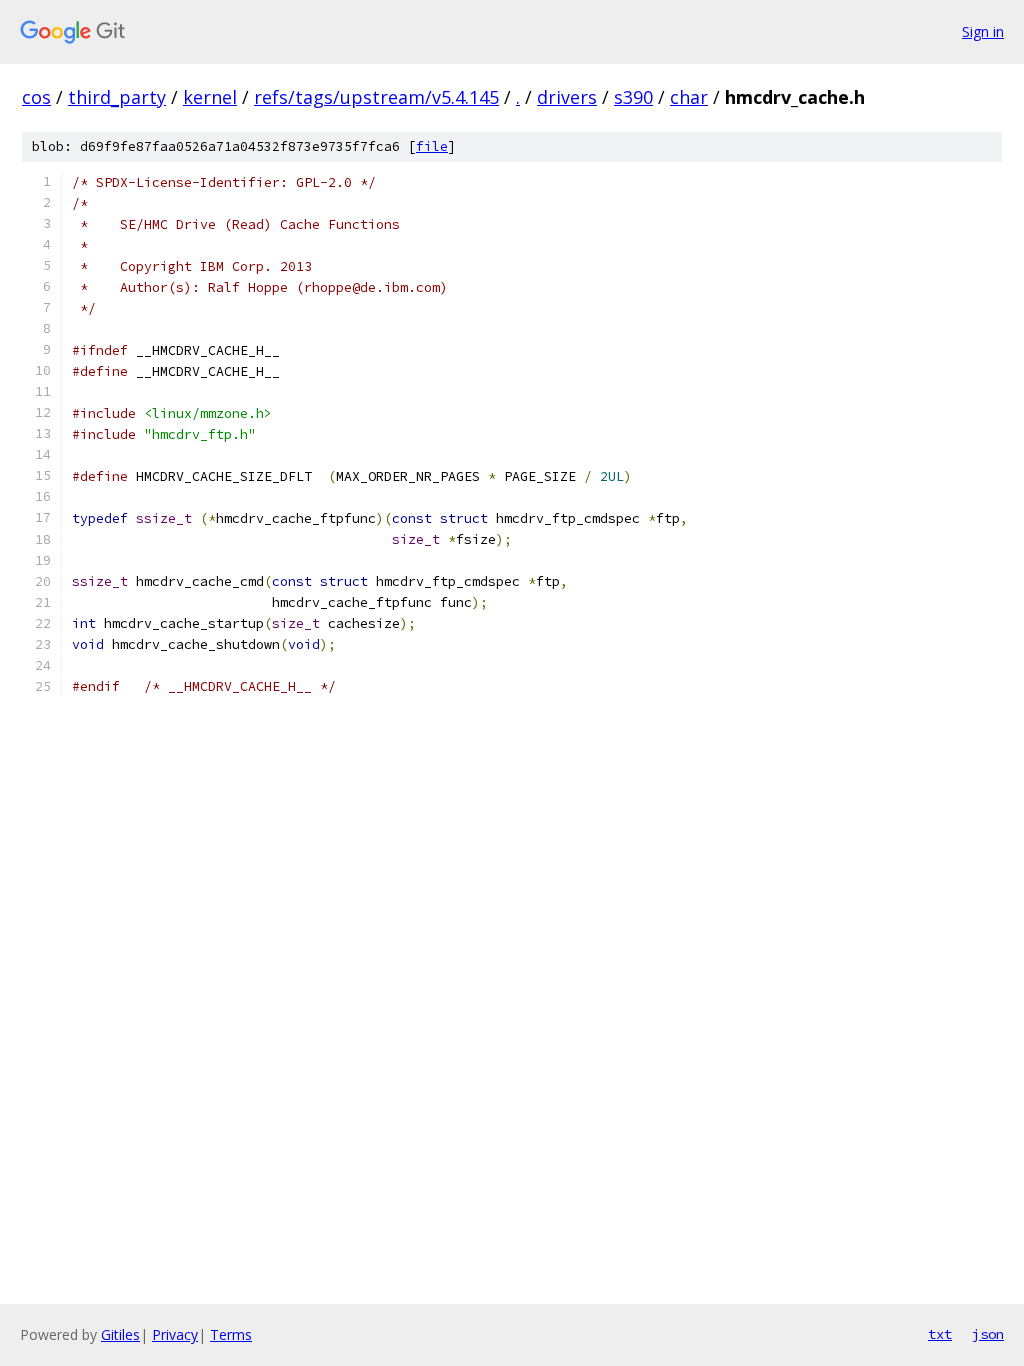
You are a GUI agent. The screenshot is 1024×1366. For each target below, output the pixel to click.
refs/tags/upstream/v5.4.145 (376, 97)
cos (36, 97)
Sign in (983, 31)
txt (940, 1334)
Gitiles (120, 1334)
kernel (210, 97)
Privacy (175, 1334)
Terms (231, 1334)
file (432, 146)
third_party (117, 97)
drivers (567, 97)
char (689, 97)
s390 (633, 97)
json (988, 1334)
